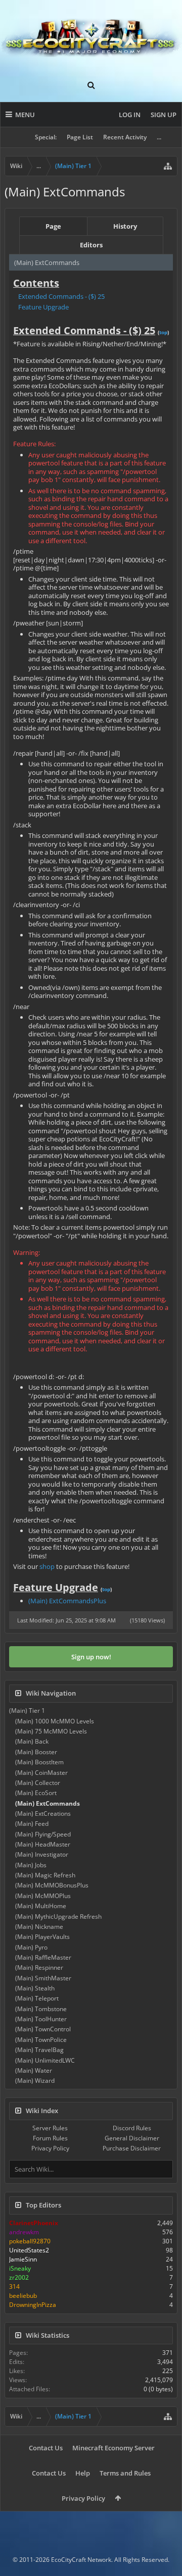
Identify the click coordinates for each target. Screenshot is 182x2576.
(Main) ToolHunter (41, 2019)
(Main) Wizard (35, 2081)
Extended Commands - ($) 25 (61, 296)
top (163, 332)
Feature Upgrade (43, 307)
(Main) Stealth (35, 1988)
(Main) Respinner (39, 1967)
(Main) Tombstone (41, 2009)
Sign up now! (91, 1657)
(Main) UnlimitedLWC (45, 2060)
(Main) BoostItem (39, 1762)
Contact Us (46, 2448)
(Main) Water (34, 2070)
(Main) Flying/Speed (43, 1834)
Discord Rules (132, 2128)
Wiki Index (42, 2111)
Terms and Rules (125, 2473)
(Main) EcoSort (36, 1793)
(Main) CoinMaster (41, 1773)
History (125, 226)
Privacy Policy (50, 2148)
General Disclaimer (132, 2138)
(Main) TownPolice (41, 2040)
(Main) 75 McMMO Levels (51, 1731)
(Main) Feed (32, 1824)
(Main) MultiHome (41, 1906)
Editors (91, 245)
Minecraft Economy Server (113, 2448)
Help (83, 2473)
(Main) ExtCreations (43, 1813)
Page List (80, 137)
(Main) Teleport (37, 1998)
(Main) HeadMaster (43, 1844)
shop (47, 1566)
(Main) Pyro (31, 1947)
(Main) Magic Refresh (45, 1875)
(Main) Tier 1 (27, 1711)
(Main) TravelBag (39, 2050)
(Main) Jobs (31, 1865)
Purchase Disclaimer (132, 2148)
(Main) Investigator (42, 1854)
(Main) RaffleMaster (43, 1957)
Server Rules (50, 2128)
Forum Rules (50, 2138)
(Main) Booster (36, 1752)
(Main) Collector (38, 1783)
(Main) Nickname (39, 1927)
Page (53, 226)
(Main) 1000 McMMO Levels (55, 1721)
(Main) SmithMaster (43, 1978)
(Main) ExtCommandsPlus (67, 1601)
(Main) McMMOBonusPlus (52, 1885)
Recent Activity (125, 137)
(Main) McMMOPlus (43, 1896)
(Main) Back (32, 1741)
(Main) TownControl (43, 2029)
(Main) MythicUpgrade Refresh (58, 1916)
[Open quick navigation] (168, 166)
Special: (46, 137)
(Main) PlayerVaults (42, 1937)
